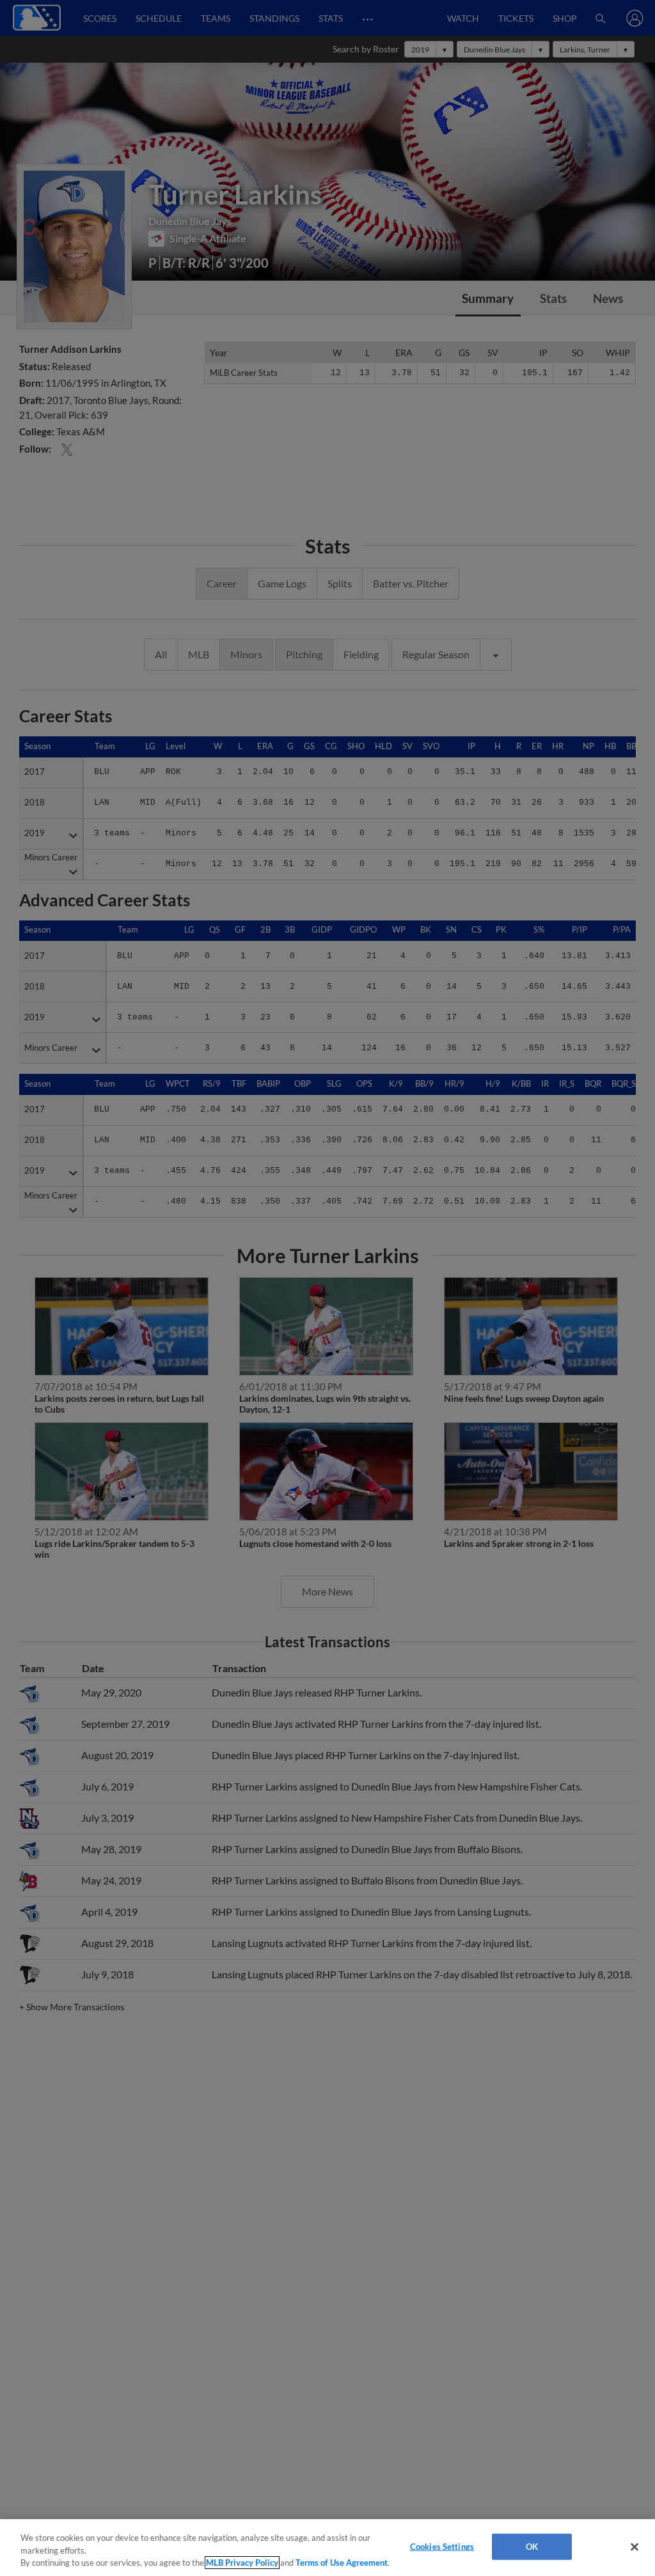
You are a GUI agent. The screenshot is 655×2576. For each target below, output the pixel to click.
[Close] (635, 2547)
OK (532, 2546)
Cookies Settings (442, 2546)
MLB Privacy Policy (242, 2563)
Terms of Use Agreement (342, 2563)
